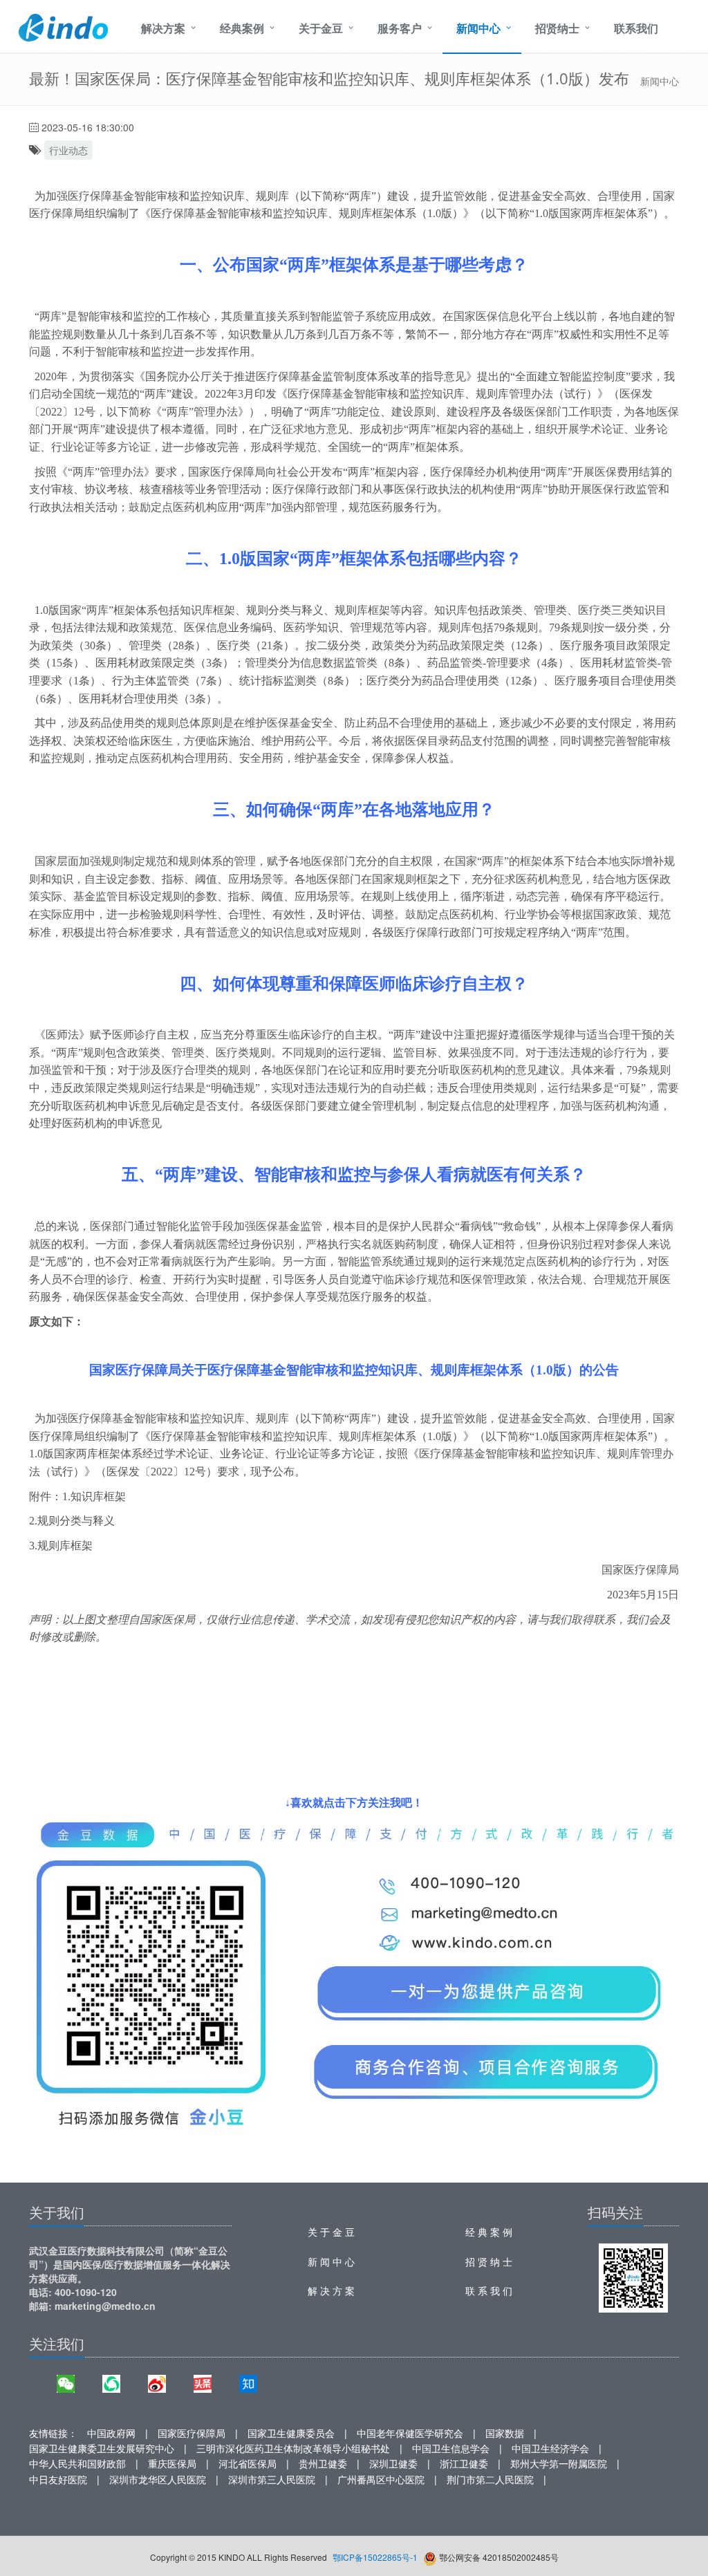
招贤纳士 (557, 28)
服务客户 (400, 28)
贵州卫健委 (323, 2463)
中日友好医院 (58, 2479)
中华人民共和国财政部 (77, 2463)
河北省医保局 (248, 2463)
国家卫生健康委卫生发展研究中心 (102, 2448)
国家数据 (505, 2433)
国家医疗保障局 (192, 2433)
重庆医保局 (172, 2463)
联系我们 (636, 28)
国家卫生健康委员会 (291, 2433)
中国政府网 (111, 2433)
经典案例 (242, 28)
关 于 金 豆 (331, 2232)
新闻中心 (478, 28)
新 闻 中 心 (331, 2261)
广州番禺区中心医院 (381, 2479)
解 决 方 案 (331, 2290)
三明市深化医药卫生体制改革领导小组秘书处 (293, 2448)
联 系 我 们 (489, 2290)
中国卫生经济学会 (550, 2448)
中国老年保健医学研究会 (410, 2433)
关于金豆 (321, 28)
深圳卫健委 (393, 2463)
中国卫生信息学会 (451, 2448)
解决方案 (163, 28)
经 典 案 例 (489, 2232)
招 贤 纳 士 (489, 2261)
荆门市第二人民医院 (490, 2479)
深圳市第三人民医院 (272, 2479)
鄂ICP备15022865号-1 (375, 2557)
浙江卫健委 (464, 2463)
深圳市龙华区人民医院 (158, 2479)
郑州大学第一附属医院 (559, 2463)
